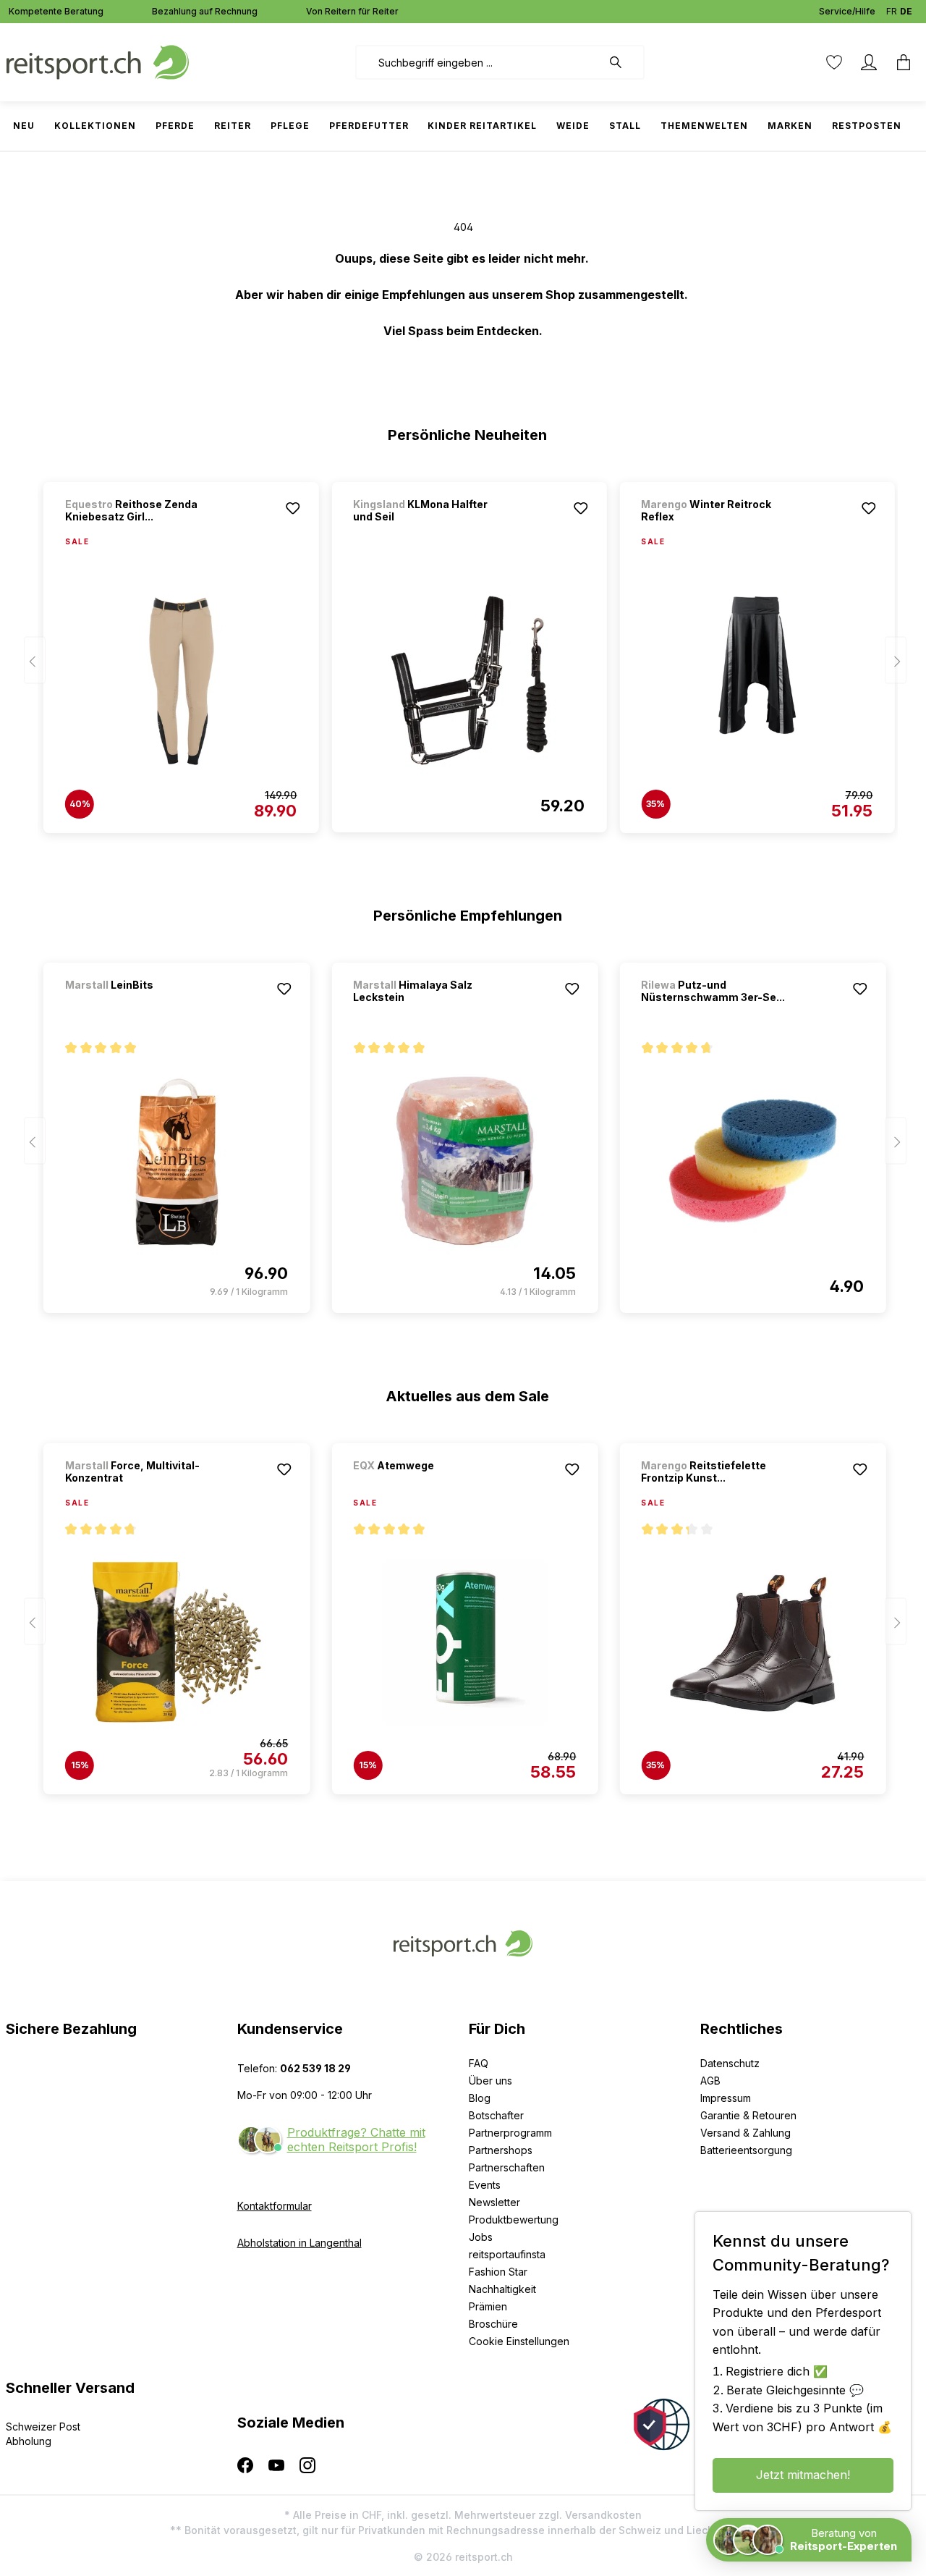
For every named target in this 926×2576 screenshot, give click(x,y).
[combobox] (479, 62)
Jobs (481, 2237)
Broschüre (493, 2324)
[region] (463, 651)
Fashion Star (498, 2272)
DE (906, 11)
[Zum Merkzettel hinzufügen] (292, 508)
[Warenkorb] (904, 62)
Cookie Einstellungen (519, 2341)
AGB (710, 2081)
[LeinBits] (141, 1004)
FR (892, 11)
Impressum (726, 2098)
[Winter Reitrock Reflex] (757, 681)
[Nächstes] (896, 660)
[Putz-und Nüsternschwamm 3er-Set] (752, 1161)
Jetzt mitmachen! (803, 2475)
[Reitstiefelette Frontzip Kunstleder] (752, 1642)
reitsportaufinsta (507, 2254)
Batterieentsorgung (746, 2150)
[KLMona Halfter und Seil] (469, 680)
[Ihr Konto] (869, 62)
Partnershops (501, 2150)
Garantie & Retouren (748, 2115)
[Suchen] (623, 62)
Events (485, 2185)
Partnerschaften (507, 2167)
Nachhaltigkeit (502, 2289)
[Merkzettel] (834, 62)
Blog (480, 2098)
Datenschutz (730, 2063)
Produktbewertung (514, 2220)
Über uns (490, 2081)
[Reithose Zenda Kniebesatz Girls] (181, 681)
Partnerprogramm (510, 2133)
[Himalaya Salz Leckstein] (464, 1161)
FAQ (479, 2063)
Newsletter (494, 2202)
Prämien (488, 2306)
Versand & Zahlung (746, 2133)
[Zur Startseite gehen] (98, 61)
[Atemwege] (429, 1485)
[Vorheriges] (35, 660)
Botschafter (496, 2115)
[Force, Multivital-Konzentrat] (177, 1642)
